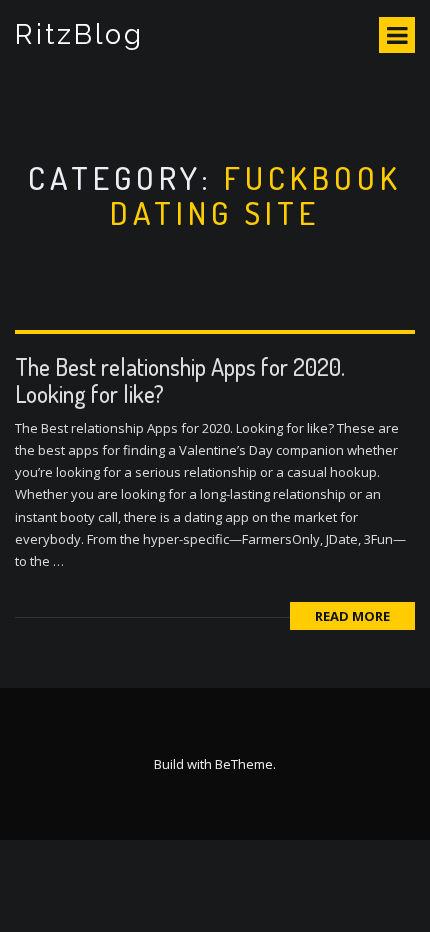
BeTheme (244, 764)
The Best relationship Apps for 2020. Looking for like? (180, 379)
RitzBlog (79, 34)
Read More (352, 616)
